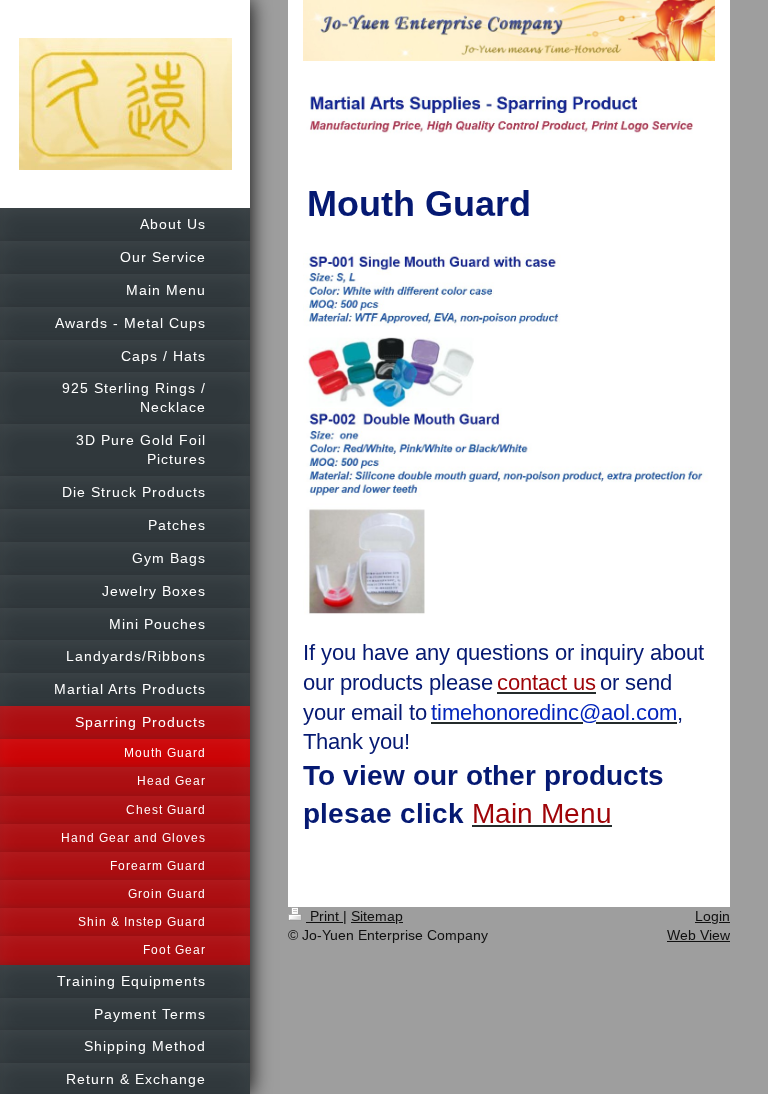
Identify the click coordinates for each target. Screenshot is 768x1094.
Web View (698, 935)
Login (712, 916)
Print (324, 916)
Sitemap (377, 916)
